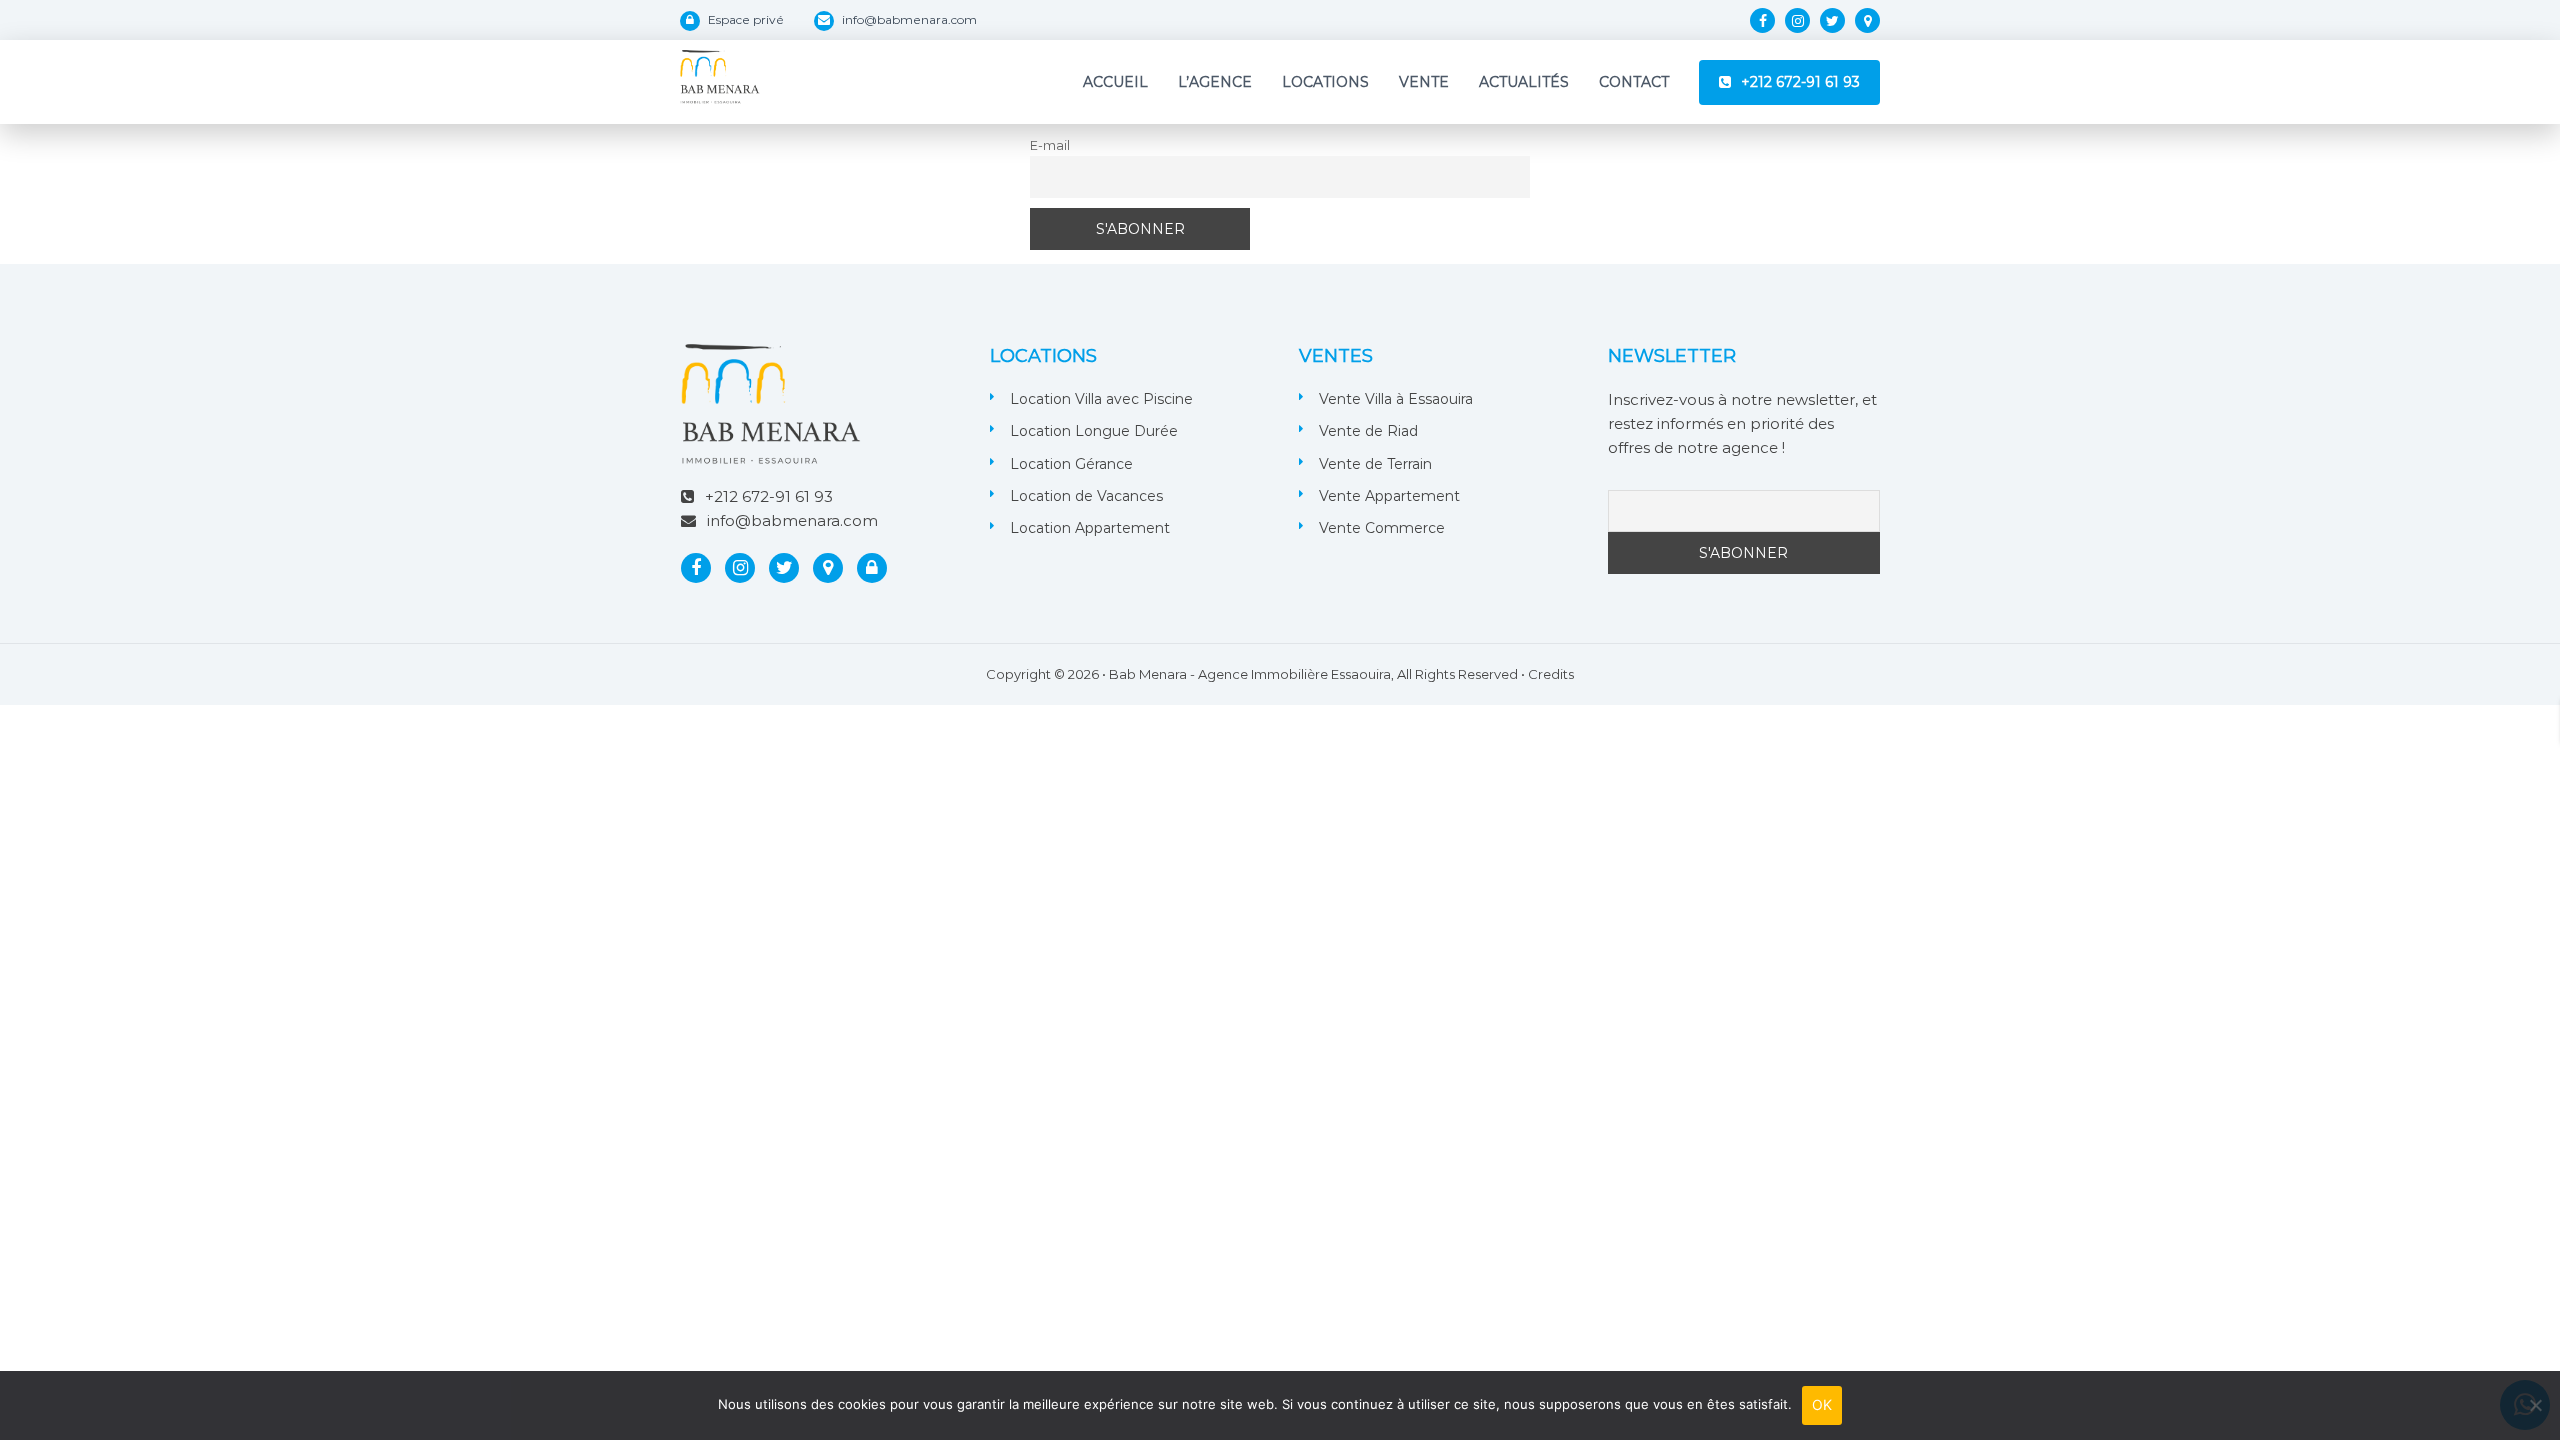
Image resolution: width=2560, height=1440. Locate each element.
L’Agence (1215, 82)
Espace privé (746, 19)
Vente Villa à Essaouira (1396, 399)
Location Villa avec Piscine (1101, 399)
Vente (1424, 82)
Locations (1325, 82)
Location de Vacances (1086, 496)
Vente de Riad (1368, 431)
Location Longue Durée (1094, 431)
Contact (1634, 82)
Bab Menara (1148, 674)
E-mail (1050, 145)
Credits (1551, 674)
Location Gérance (1071, 464)
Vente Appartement (1389, 496)
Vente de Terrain (1375, 464)
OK (1822, 1404)
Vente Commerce (1382, 528)
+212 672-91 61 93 (1800, 82)
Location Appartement (1090, 528)
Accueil (1115, 82)
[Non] (2535, 1405)
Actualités (1524, 82)
